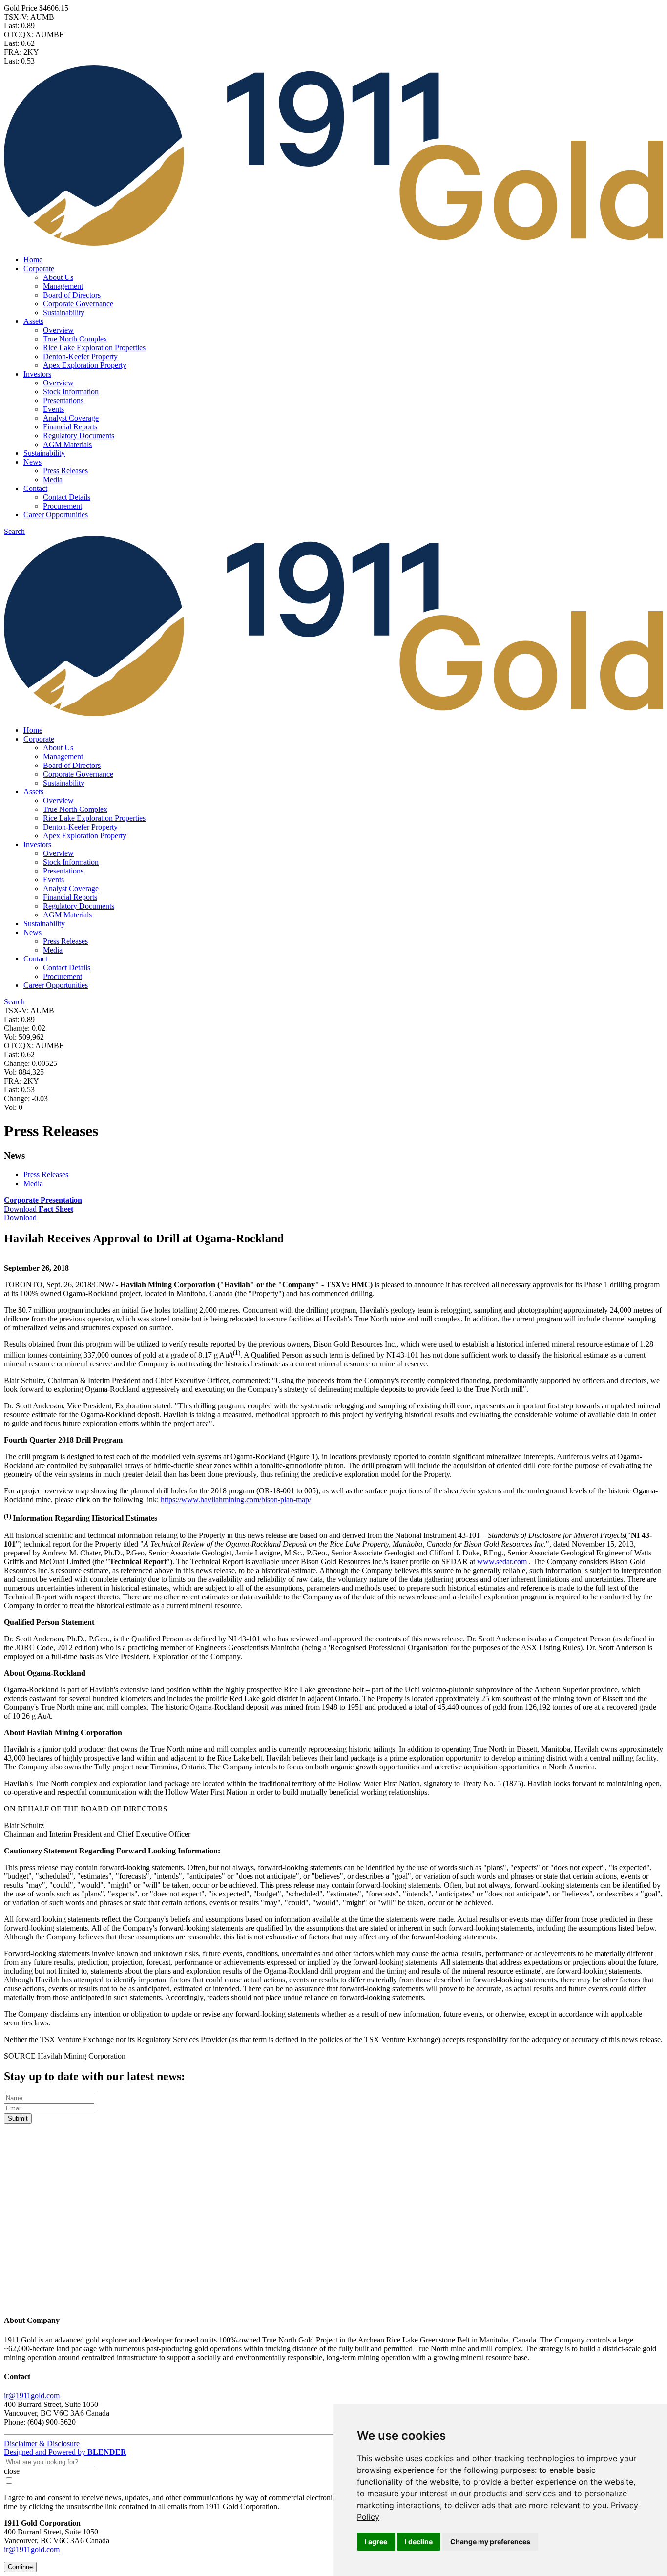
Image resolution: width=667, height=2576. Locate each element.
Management (63, 286)
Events (53, 409)
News (32, 462)
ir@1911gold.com (32, 2395)
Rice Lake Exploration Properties (94, 348)
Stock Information (71, 392)
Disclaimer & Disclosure (42, 2443)
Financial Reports (70, 427)
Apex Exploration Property (85, 365)
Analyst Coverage (71, 418)
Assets (33, 321)
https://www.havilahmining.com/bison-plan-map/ (236, 1500)
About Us (58, 277)
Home (33, 260)
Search (14, 531)
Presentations (63, 400)
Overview (58, 330)
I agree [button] (376, 2542)
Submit (18, 2118)
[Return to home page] (333, 2301)
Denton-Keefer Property (80, 356)
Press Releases (65, 471)
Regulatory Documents (79, 436)
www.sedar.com (502, 1562)
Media (53, 479)
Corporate (39, 268)
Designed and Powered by (65, 2452)
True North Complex (75, 339)
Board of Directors (72, 295)
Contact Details (67, 497)
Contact (35, 488)
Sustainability (64, 312)
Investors (37, 374)
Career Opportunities (56, 515)
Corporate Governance (78, 304)
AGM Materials (67, 444)
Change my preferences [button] (490, 2542)
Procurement (63, 506)
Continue (20, 2567)
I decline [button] (419, 2542)
